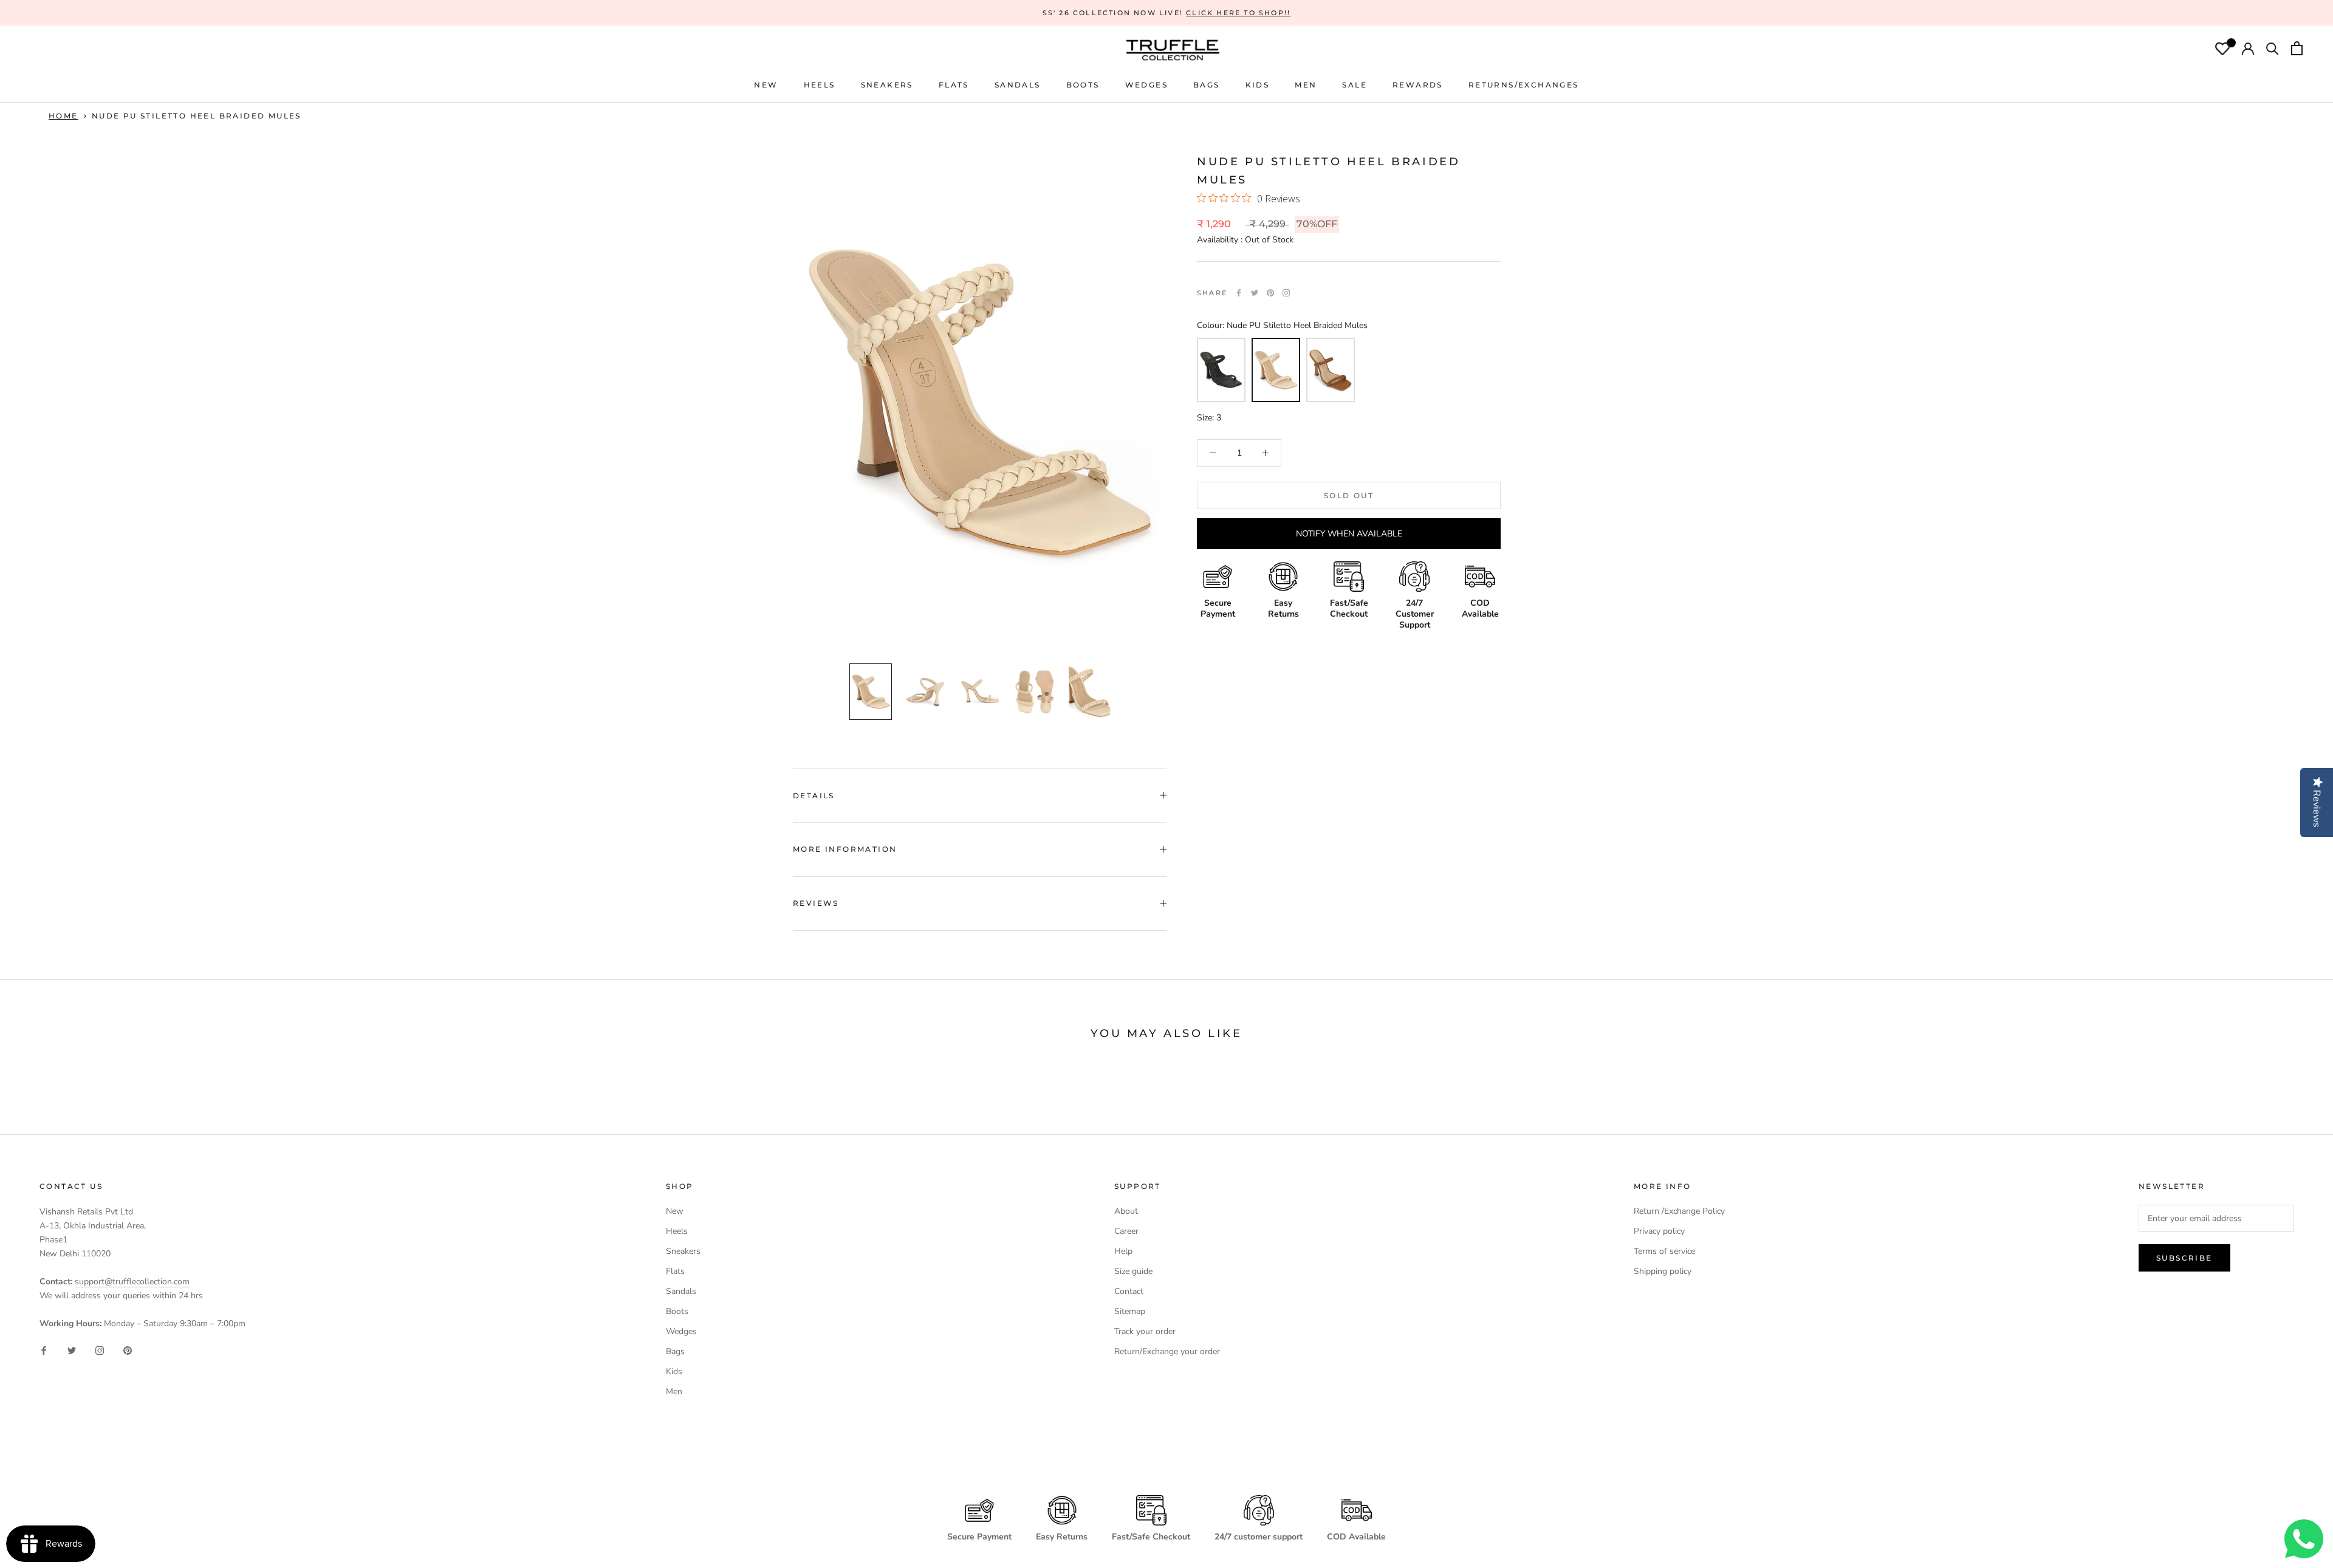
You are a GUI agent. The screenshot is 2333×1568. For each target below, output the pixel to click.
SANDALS (1018, 85)
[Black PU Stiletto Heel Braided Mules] (1221, 370)
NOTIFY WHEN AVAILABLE (1349, 534)
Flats (954, 85)
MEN (1306, 85)
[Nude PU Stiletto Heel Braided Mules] (1276, 370)
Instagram (1286, 293)
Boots (677, 1311)
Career (1126, 1231)
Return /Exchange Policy (1679, 1211)
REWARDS (1418, 85)
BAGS (1207, 85)
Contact (1129, 1291)
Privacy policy (1659, 1231)
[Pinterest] (1270, 293)
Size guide (1133, 1271)
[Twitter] (1255, 293)
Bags (675, 1351)
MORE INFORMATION (845, 849)
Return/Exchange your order (1167, 1351)
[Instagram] (100, 1350)
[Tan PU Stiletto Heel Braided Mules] (1331, 370)
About (1126, 1211)
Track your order (1145, 1331)
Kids (674, 1371)
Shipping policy (1663, 1271)
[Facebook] (1239, 293)
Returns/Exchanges (1524, 85)
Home (63, 116)
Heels (820, 85)
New (675, 1211)
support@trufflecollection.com (132, 1282)
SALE (1355, 85)
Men (674, 1392)
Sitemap (1130, 1311)
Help (1123, 1251)
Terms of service (1664, 1251)
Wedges (681, 1331)
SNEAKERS (887, 85)
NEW (766, 85)
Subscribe (2184, 1258)
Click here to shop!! (1238, 13)
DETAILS (814, 796)
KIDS (1258, 85)
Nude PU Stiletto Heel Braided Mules (197, 116)
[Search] (2273, 50)
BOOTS (1083, 85)
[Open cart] (2297, 50)
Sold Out (1349, 495)
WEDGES (1146, 85)
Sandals (681, 1291)
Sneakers (683, 1251)
